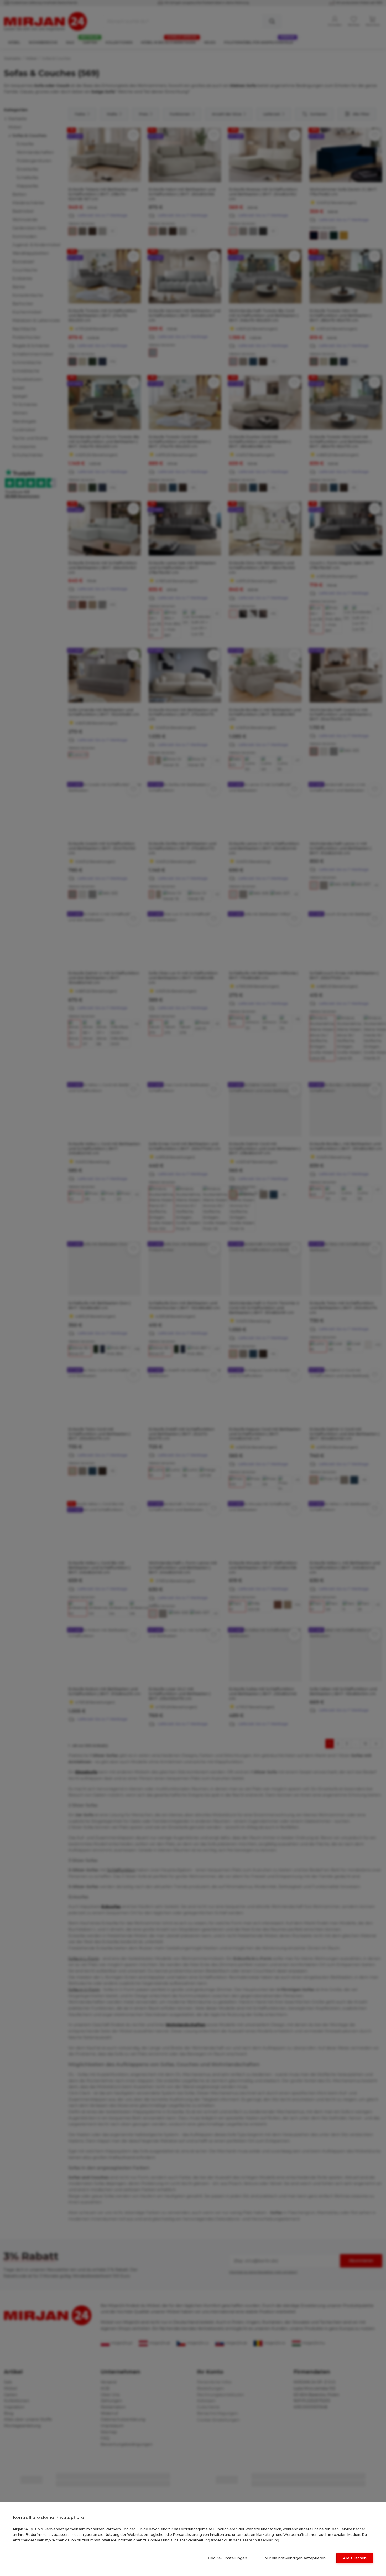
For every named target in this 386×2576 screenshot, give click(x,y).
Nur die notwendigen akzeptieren (295, 2558)
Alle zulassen (355, 2558)
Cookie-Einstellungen (228, 2558)
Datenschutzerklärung (259, 2540)
